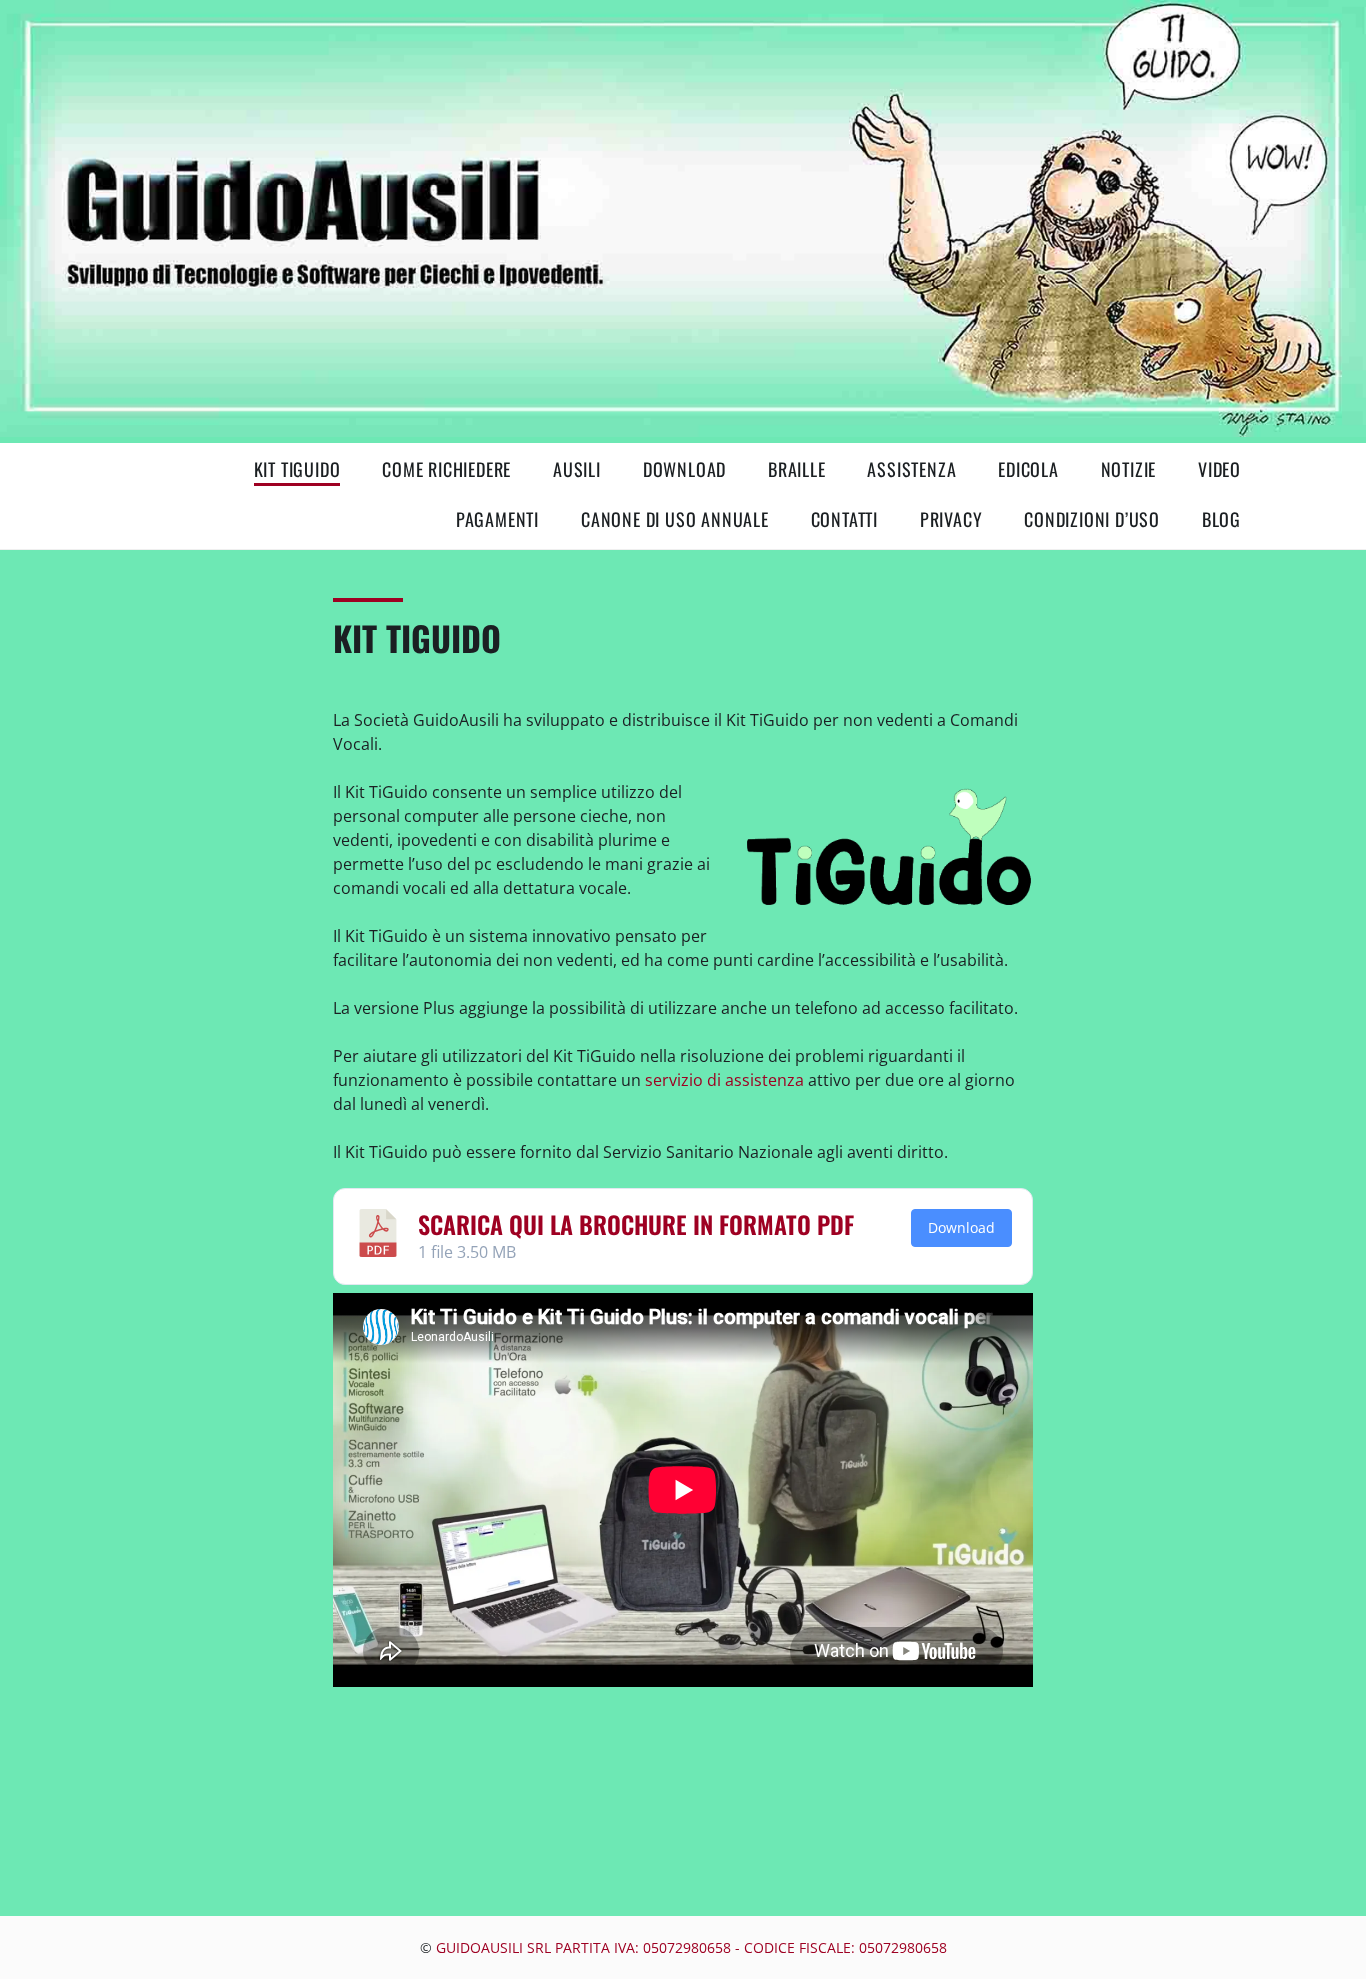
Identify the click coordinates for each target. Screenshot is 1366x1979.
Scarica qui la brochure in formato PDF (636, 1224)
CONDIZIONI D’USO (1092, 519)
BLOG (1221, 519)
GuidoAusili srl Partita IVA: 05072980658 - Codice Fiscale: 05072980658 (691, 1947)
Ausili (577, 469)
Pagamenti (497, 519)
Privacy (951, 519)
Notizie (1129, 469)
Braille (797, 469)
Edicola (1028, 469)
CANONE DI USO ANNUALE (675, 519)
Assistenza (911, 469)
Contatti (844, 519)
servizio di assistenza (722, 1080)
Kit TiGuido (297, 469)
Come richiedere (446, 469)
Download (684, 469)
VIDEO (1219, 469)
